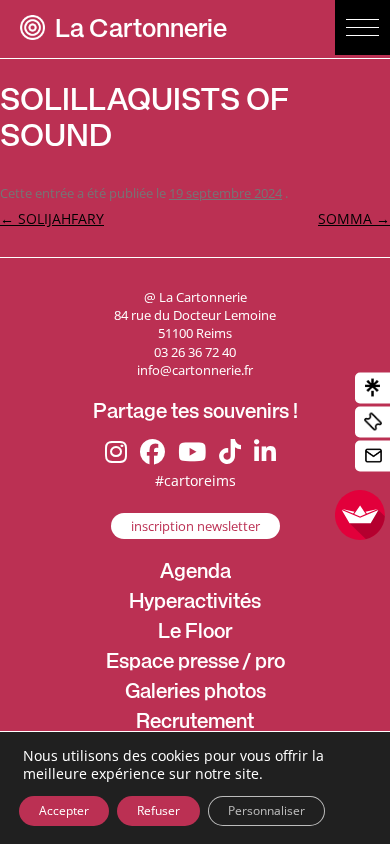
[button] (362, 27)
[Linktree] (372, 388)
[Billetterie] (372, 422)
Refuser (158, 810)
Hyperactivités (195, 604)
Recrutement (195, 724)
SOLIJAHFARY (52, 218)
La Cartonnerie (141, 31)
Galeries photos (195, 694)
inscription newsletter (195, 526)
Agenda (195, 574)
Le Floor (195, 634)
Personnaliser (266, 810)
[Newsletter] (372, 456)
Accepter (64, 810)
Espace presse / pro (195, 664)
